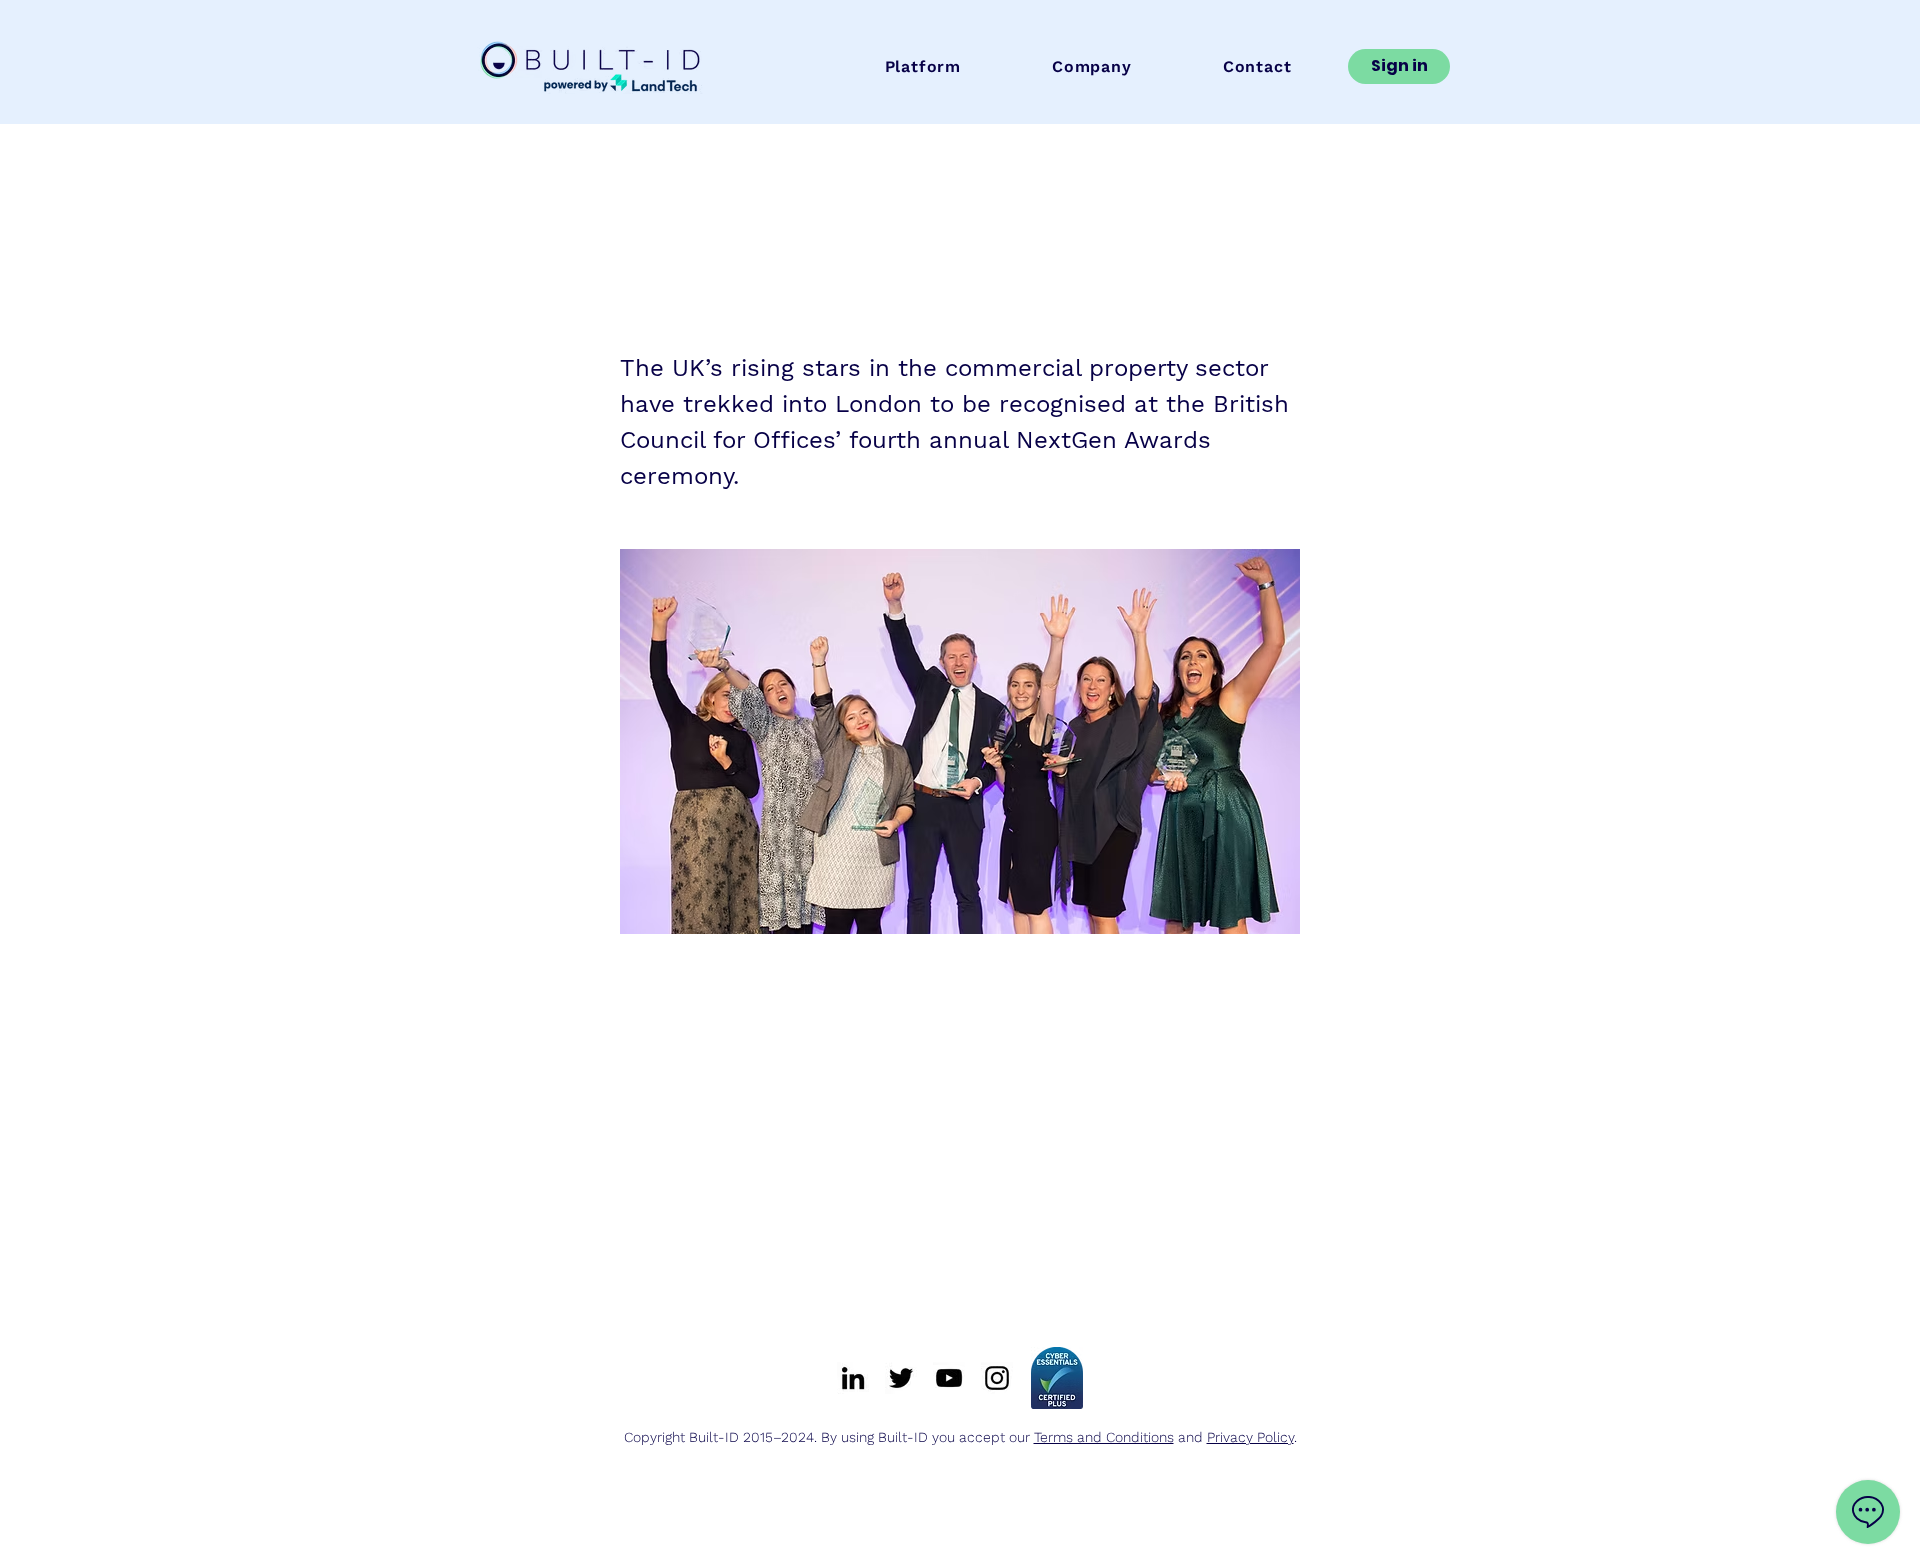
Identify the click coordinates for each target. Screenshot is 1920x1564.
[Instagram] (997, 1378)
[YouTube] (949, 1378)
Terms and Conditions (1104, 1437)
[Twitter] (901, 1378)
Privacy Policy (1250, 1437)
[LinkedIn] (853, 1378)
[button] (923, 66)
